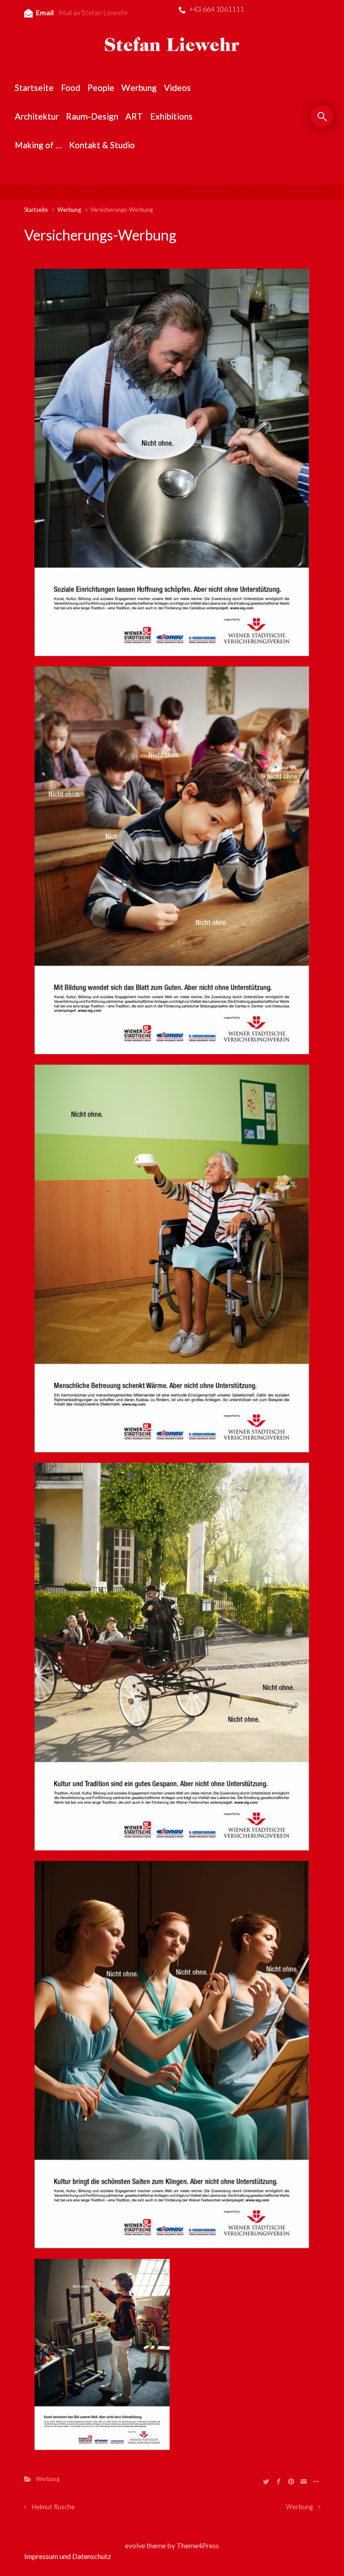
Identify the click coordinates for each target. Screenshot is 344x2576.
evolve (135, 2545)
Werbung (69, 210)
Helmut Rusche (53, 2507)
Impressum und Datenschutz (68, 2556)
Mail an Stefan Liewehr (93, 12)
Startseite (36, 210)
